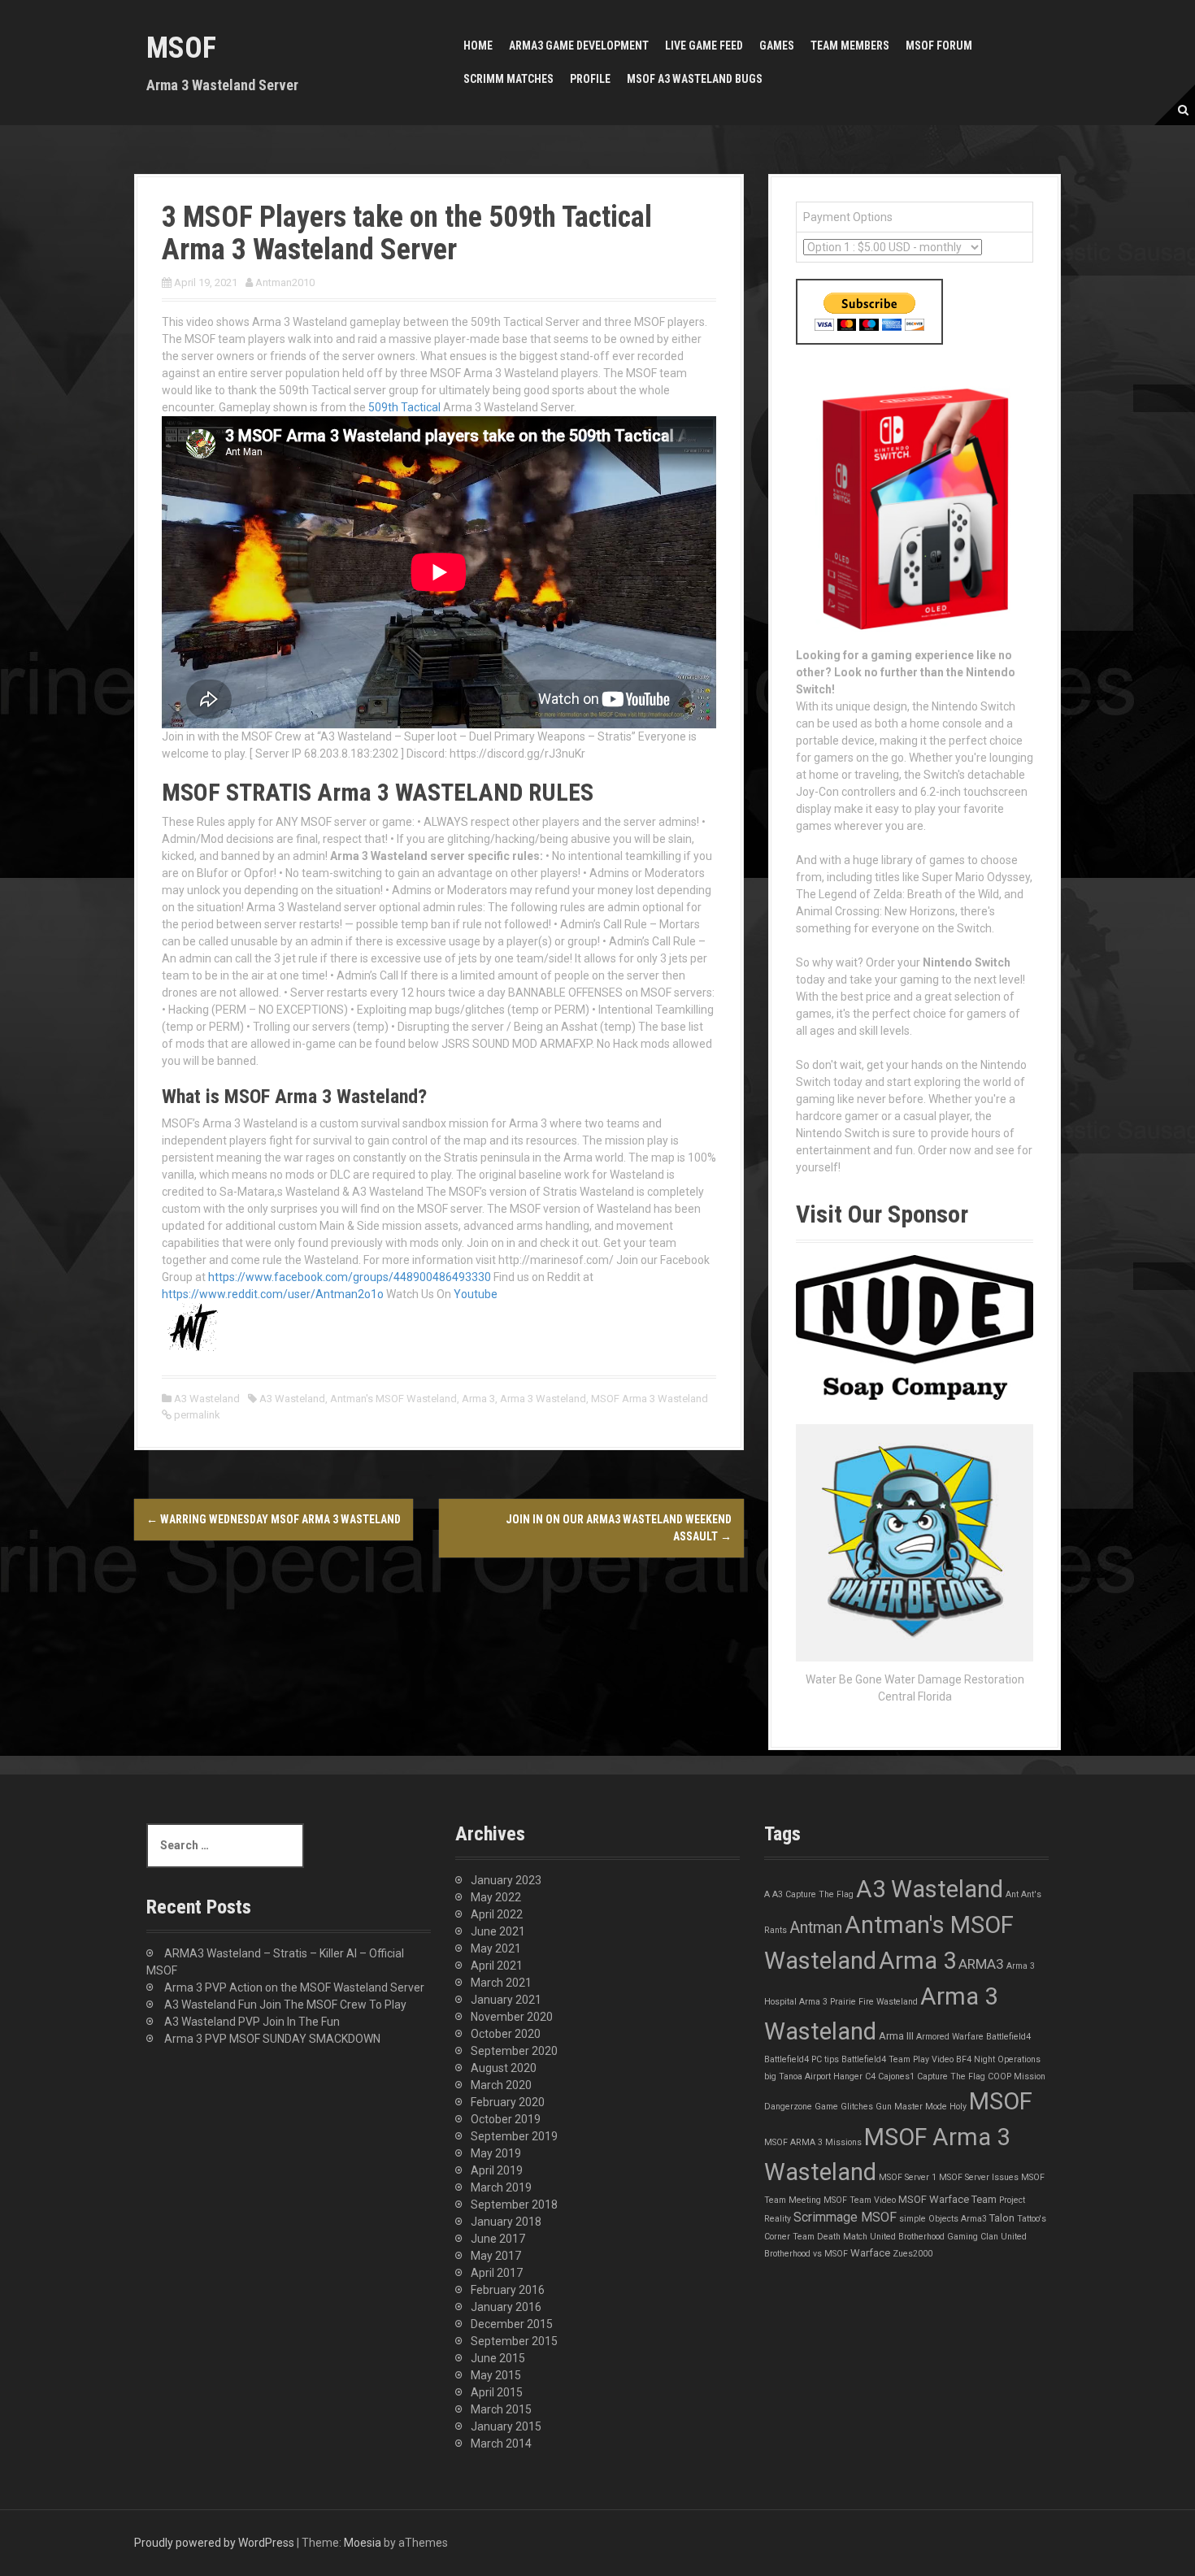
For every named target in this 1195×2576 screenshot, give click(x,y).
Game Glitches (844, 2107)
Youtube (476, 1294)
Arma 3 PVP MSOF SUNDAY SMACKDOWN (272, 2039)
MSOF (181, 48)
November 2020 (512, 2017)
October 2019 (506, 2119)
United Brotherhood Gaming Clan (934, 2237)
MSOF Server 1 (908, 2177)
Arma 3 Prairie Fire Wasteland (858, 2002)
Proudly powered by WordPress (214, 2543)
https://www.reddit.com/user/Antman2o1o (273, 1294)
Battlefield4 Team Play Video (897, 2059)
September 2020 (514, 2051)
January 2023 (506, 1880)
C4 (870, 2076)
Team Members (850, 46)
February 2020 (508, 2102)
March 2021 (501, 1983)
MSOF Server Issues (979, 2177)
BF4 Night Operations (998, 2059)
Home (478, 46)
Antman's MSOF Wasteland (393, 1399)
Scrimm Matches (508, 79)
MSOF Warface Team (947, 2199)
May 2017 (496, 2256)
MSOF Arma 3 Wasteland (650, 1399)
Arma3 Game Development (579, 46)
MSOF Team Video (860, 2200)
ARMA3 (981, 1964)
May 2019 (496, 2153)
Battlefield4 (1008, 2037)
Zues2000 (913, 2254)
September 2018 (514, 2205)
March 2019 (501, 2187)
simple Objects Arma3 (943, 2219)
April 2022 (497, 1914)
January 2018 (506, 2222)
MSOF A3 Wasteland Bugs (695, 79)
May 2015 (496, 2375)
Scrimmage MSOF (845, 2217)
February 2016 (508, 2290)
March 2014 (501, 2444)
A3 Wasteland (207, 1399)
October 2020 (506, 2034)
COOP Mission (1017, 2076)
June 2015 (498, 2358)
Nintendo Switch (967, 962)
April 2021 (497, 1966)
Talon (1002, 2218)
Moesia (363, 2543)
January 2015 (506, 2426)
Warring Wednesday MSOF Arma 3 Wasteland (274, 1519)
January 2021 (506, 2000)
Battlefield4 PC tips (802, 2059)
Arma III (896, 2036)
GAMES (777, 46)
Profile (590, 79)
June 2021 (498, 1931)
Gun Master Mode (911, 2107)
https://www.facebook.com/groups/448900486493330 (350, 1277)
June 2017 (498, 2239)
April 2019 (497, 2170)
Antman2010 (285, 282)
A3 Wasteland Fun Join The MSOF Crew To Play (285, 2005)
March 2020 (501, 2085)
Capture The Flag (951, 2076)
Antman (816, 1928)
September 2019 (514, 2136)
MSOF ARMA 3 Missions (813, 2142)
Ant (1012, 1894)
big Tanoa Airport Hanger (813, 2076)
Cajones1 (896, 2076)
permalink (196, 1415)
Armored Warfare (950, 2037)
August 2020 (504, 2068)
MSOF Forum (939, 46)
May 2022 (496, 1897)
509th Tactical (404, 407)
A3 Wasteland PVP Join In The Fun (252, 2022)
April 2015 (497, 2392)
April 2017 (497, 2273)
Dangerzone (788, 2107)
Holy (958, 2107)
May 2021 (496, 1948)
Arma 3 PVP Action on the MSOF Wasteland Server (294, 1987)
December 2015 (512, 2324)
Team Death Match (830, 2237)
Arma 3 (478, 1399)
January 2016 (506, 2307)
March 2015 (501, 2409)
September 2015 (514, 2341)
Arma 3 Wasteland (543, 1399)
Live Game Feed (704, 46)
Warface (870, 2253)
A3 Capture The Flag (813, 1894)
